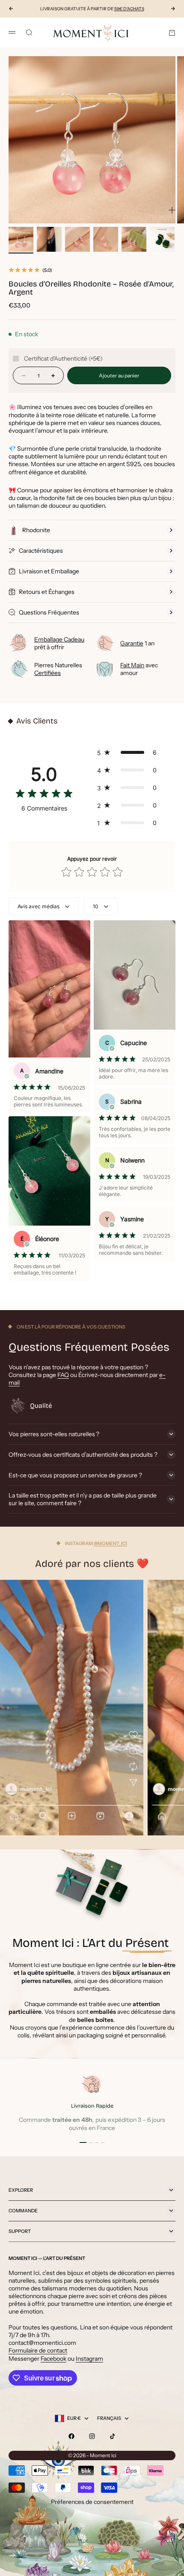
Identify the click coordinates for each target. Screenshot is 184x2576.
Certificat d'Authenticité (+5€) (63, 359)
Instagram (89, 2359)
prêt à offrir (59, 643)
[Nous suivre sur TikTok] (113, 2436)
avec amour (139, 669)
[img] (44, 795)
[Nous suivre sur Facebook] (71, 2436)
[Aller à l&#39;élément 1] (21, 239)
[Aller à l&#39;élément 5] (134, 239)
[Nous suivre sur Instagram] (92, 2436)
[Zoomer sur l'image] (172, 210)
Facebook (53, 2359)
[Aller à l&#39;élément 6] (162, 239)
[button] (129, 752)
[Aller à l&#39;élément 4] (106, 239)
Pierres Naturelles (58, 669)
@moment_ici (110, 1543)
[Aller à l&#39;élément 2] (49, 239)
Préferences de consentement (92, 2502)
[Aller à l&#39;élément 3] (77, 239)
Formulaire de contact (38, 2350)
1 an (137, 643)
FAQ (63, 1375)
